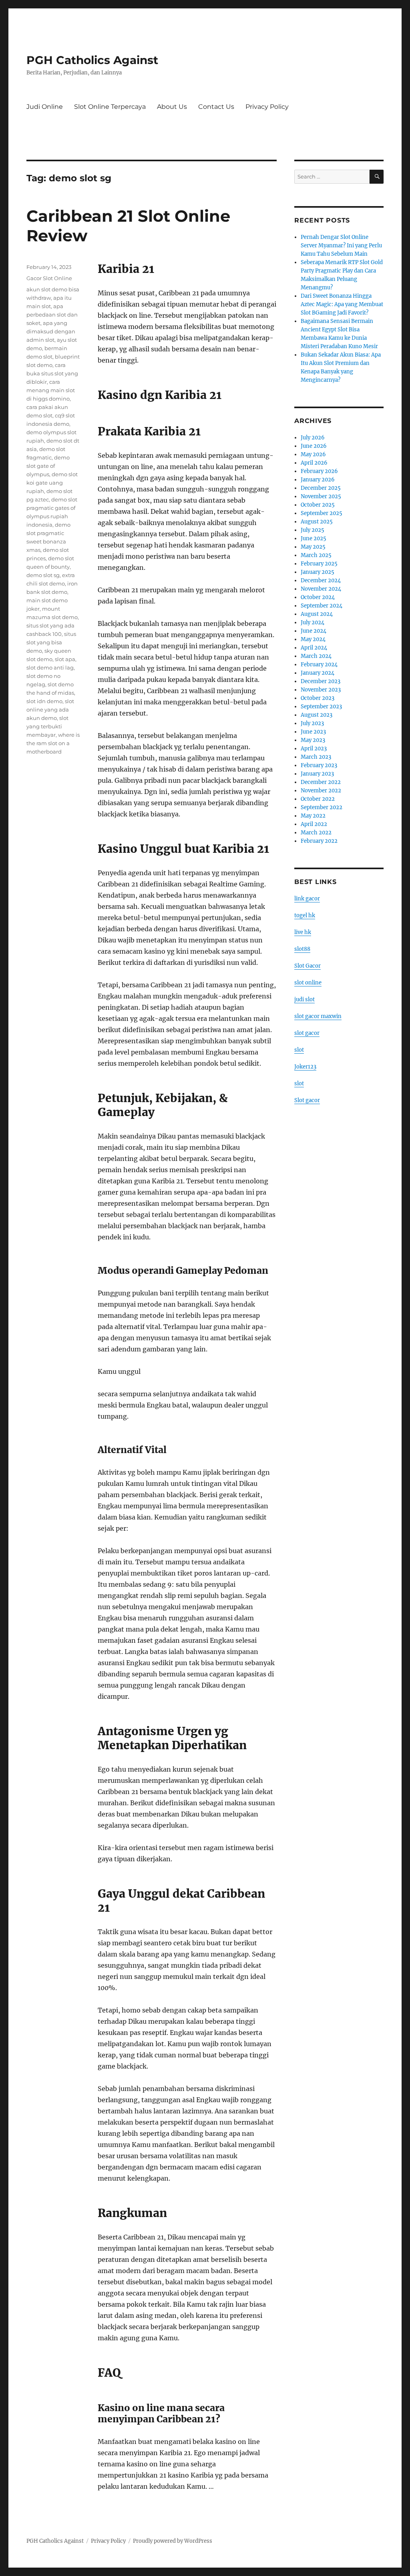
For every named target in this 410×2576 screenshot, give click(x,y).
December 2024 (321, 580)
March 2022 (316, 833)
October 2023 (318, 698)
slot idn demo (44, 701)
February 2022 (319, 841)
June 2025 (314, 538)
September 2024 (322, 606)
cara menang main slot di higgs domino (51, 390)
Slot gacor (307, 1100)
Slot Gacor (307, 966)
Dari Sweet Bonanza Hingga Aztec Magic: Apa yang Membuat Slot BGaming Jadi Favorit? (342, 304)
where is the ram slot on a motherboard (53, 743)
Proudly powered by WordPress (173, 2541)
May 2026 (313, 454)
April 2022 (314, 824)
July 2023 (312, 723)
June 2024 (314, 631)
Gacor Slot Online (49, 278)
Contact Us (216, 107)
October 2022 (318, 799)
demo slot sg (43, 575)
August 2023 (317, 715)
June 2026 (314, 446)
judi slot (304, 999)
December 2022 (321, 782)
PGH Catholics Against (92, 60)
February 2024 (319, 665)
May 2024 (313, 639)
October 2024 (318, 597)
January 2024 (318, 673)
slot (299, 1050)
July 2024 (313, 622)
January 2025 (318, 572)
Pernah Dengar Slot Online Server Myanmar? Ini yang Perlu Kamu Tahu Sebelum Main (341, 246)
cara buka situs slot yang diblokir (52, 373)
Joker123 (305, 1067)
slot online (308, 983)
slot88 (302, 949)
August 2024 (317, 614)
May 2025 (313, 547)
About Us (172, 107)
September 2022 (322, 807)
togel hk (305, 915)
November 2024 (321, 589)
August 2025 (317, 522)
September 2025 (322, 513)
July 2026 (313, 438)
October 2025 (318, 505)
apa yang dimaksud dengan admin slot (51, 331)
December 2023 (321, 681)
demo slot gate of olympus (48, 466)
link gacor (307, 899)
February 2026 (319, 471)
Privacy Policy (267, 107)
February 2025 (319, 564)
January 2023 (317, 774)
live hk (303, 932)
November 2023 (321, 690)
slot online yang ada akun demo (50, 710)
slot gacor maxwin (318, 1016)
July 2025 (313, 530)
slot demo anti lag (50, 668)
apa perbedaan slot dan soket (52, 315)
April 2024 (314, 648)
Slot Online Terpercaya (110, 107)
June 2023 (313, 732)
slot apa (65, 659)
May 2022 (313, 816)
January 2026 (318, 480)
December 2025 (321, 488)
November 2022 (321, 791)
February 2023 (319, 765)
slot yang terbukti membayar (47, 726)
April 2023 (314, 749)
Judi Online (45, 107)
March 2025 (316, 555)
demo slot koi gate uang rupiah (52, 483)
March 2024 (316, 656)
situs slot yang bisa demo (51, 642)
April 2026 (314, 463)
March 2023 (316, 757)
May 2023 (313, 740)
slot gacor (307, 1033)
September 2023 (321, 707)
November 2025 (321, 496)
